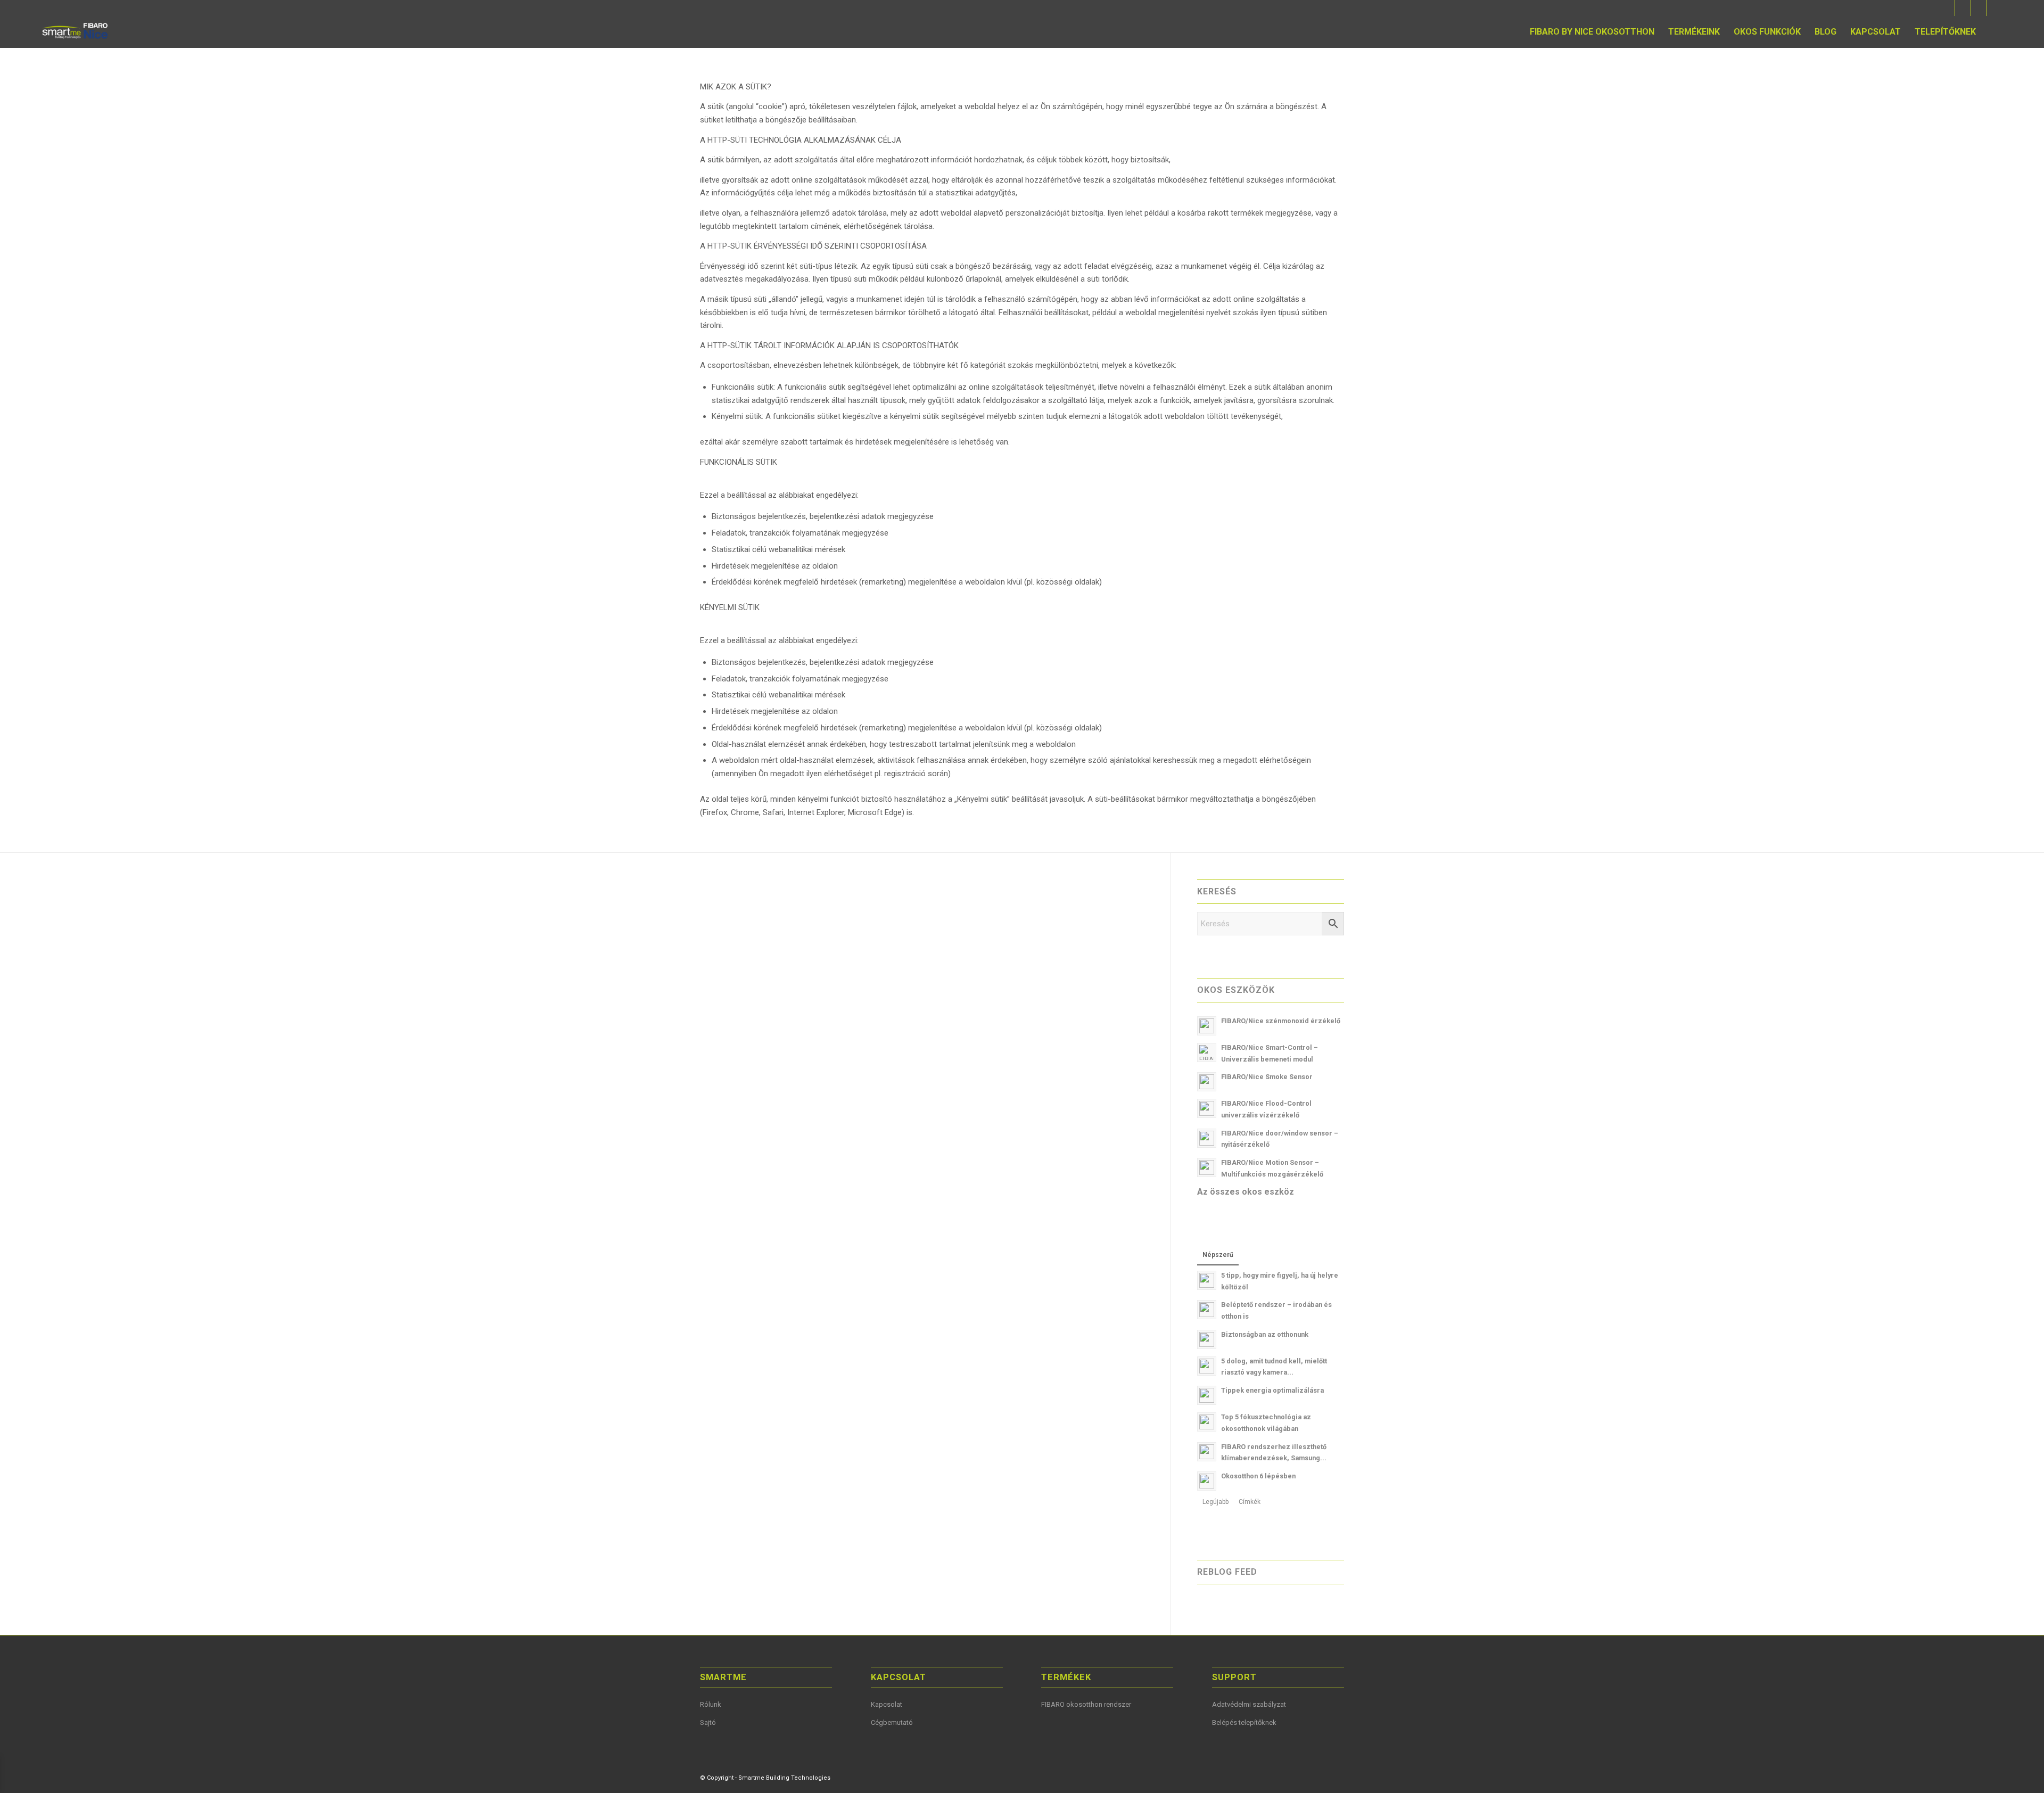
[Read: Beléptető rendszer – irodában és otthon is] (1207, 1310)
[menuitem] (1592, 32)
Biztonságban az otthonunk (1265, 1334)
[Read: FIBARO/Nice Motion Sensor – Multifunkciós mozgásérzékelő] (1207, 1167)
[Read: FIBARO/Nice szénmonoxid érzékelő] (1207, 1026)
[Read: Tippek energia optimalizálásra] (1207, 1395)
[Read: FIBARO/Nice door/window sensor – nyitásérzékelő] (1207, 1138)
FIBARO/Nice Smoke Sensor (1267, 1077)
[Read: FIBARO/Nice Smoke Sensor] (1207, 1082)
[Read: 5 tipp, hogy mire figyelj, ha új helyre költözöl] (1207, 1280)
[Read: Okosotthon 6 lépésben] (1207, 1481)
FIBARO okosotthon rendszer (1086, 1704)
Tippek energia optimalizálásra (1272, 1390)
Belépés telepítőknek (1244, 1722)
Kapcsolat (887, 1704)
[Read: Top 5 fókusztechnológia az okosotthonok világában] (1207, 1422)
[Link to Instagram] (1995, 8)
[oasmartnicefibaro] (76, 32)
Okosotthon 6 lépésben (1258, 1476)
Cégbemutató (892, 1722)
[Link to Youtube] (1963, 8)
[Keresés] (1993, 32)
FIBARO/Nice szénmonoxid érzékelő (1281, 1021)
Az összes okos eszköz (1246, 1192)
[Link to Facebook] (1947, 8)
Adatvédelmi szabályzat (1249, 1704)
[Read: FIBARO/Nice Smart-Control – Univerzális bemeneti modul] (1207, 1052)
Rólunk (711, 1704)
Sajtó (708, 1722)
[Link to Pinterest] (1979, 8)
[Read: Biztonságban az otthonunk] (1207, 1339)
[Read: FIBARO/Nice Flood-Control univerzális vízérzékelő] (1207, 1108)
